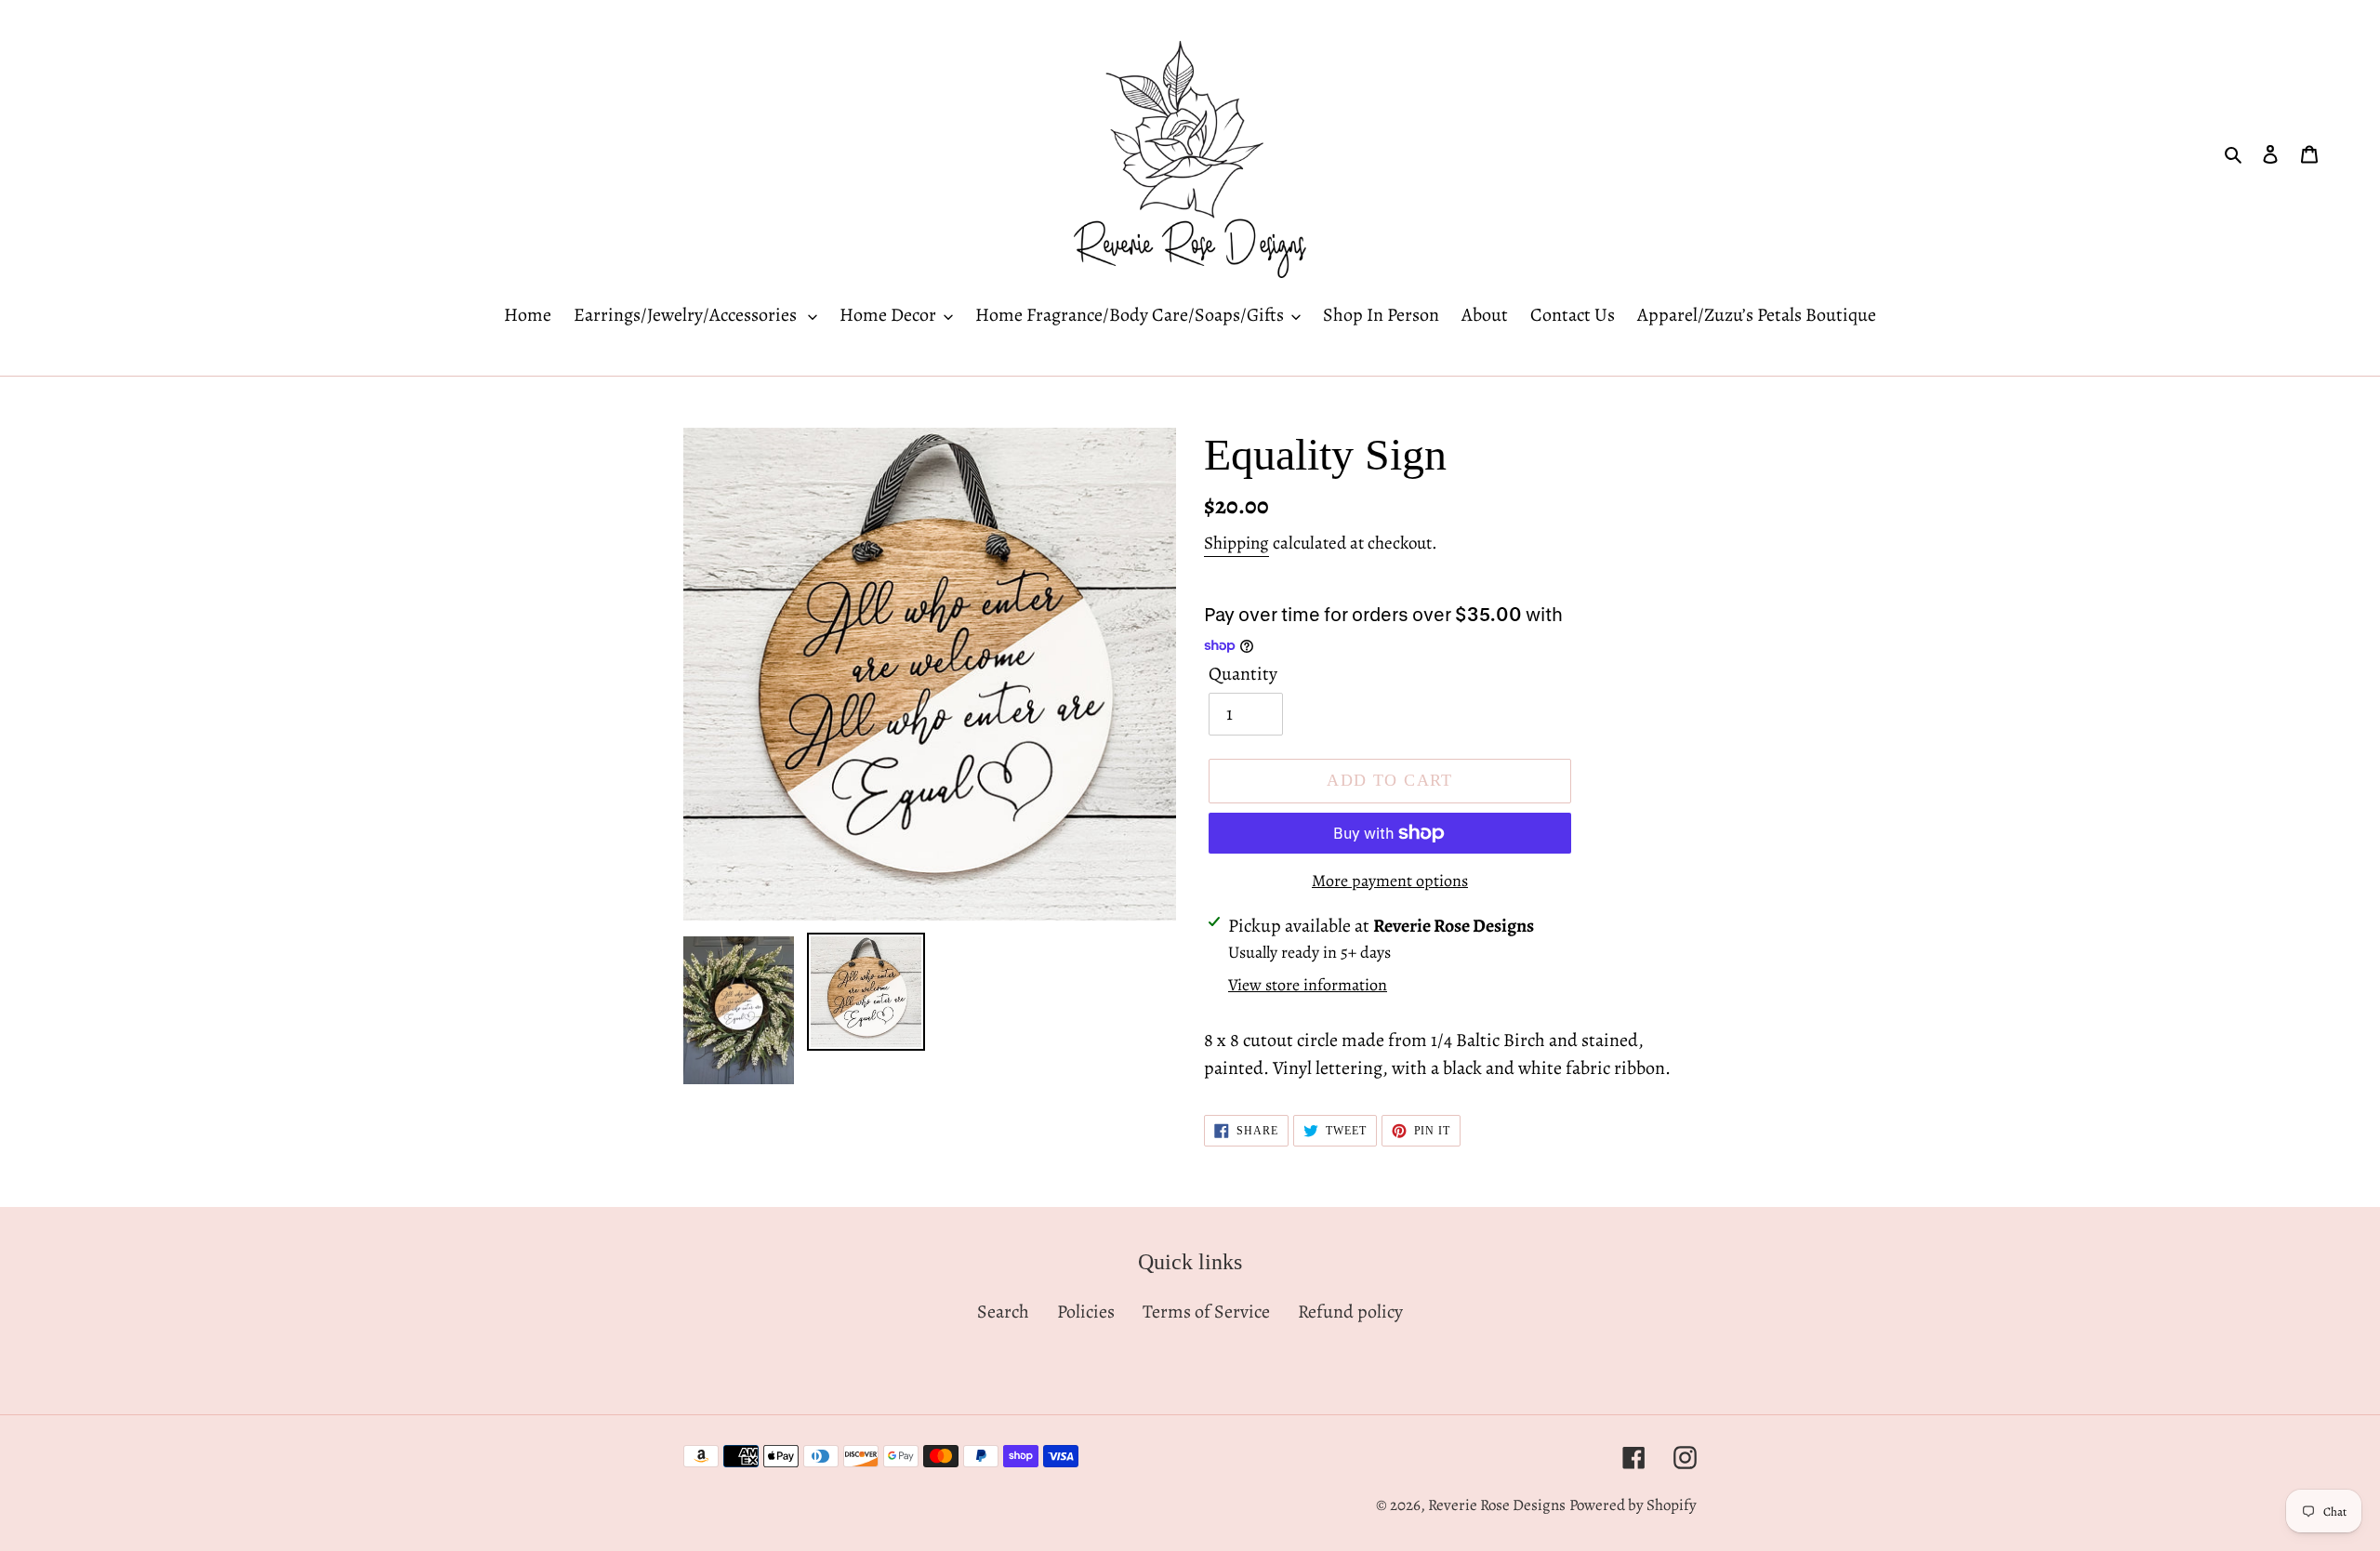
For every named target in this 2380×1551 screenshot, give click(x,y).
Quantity (1243, 674)
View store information (1308, 985)
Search (1003, 1312)
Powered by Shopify (1633, 1505)
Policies (1086, 1312)
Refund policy (1350, 1312)
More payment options (1390, 881)
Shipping (1236, 543)
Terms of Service (1206, 1312)
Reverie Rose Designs (1497, 1505)
